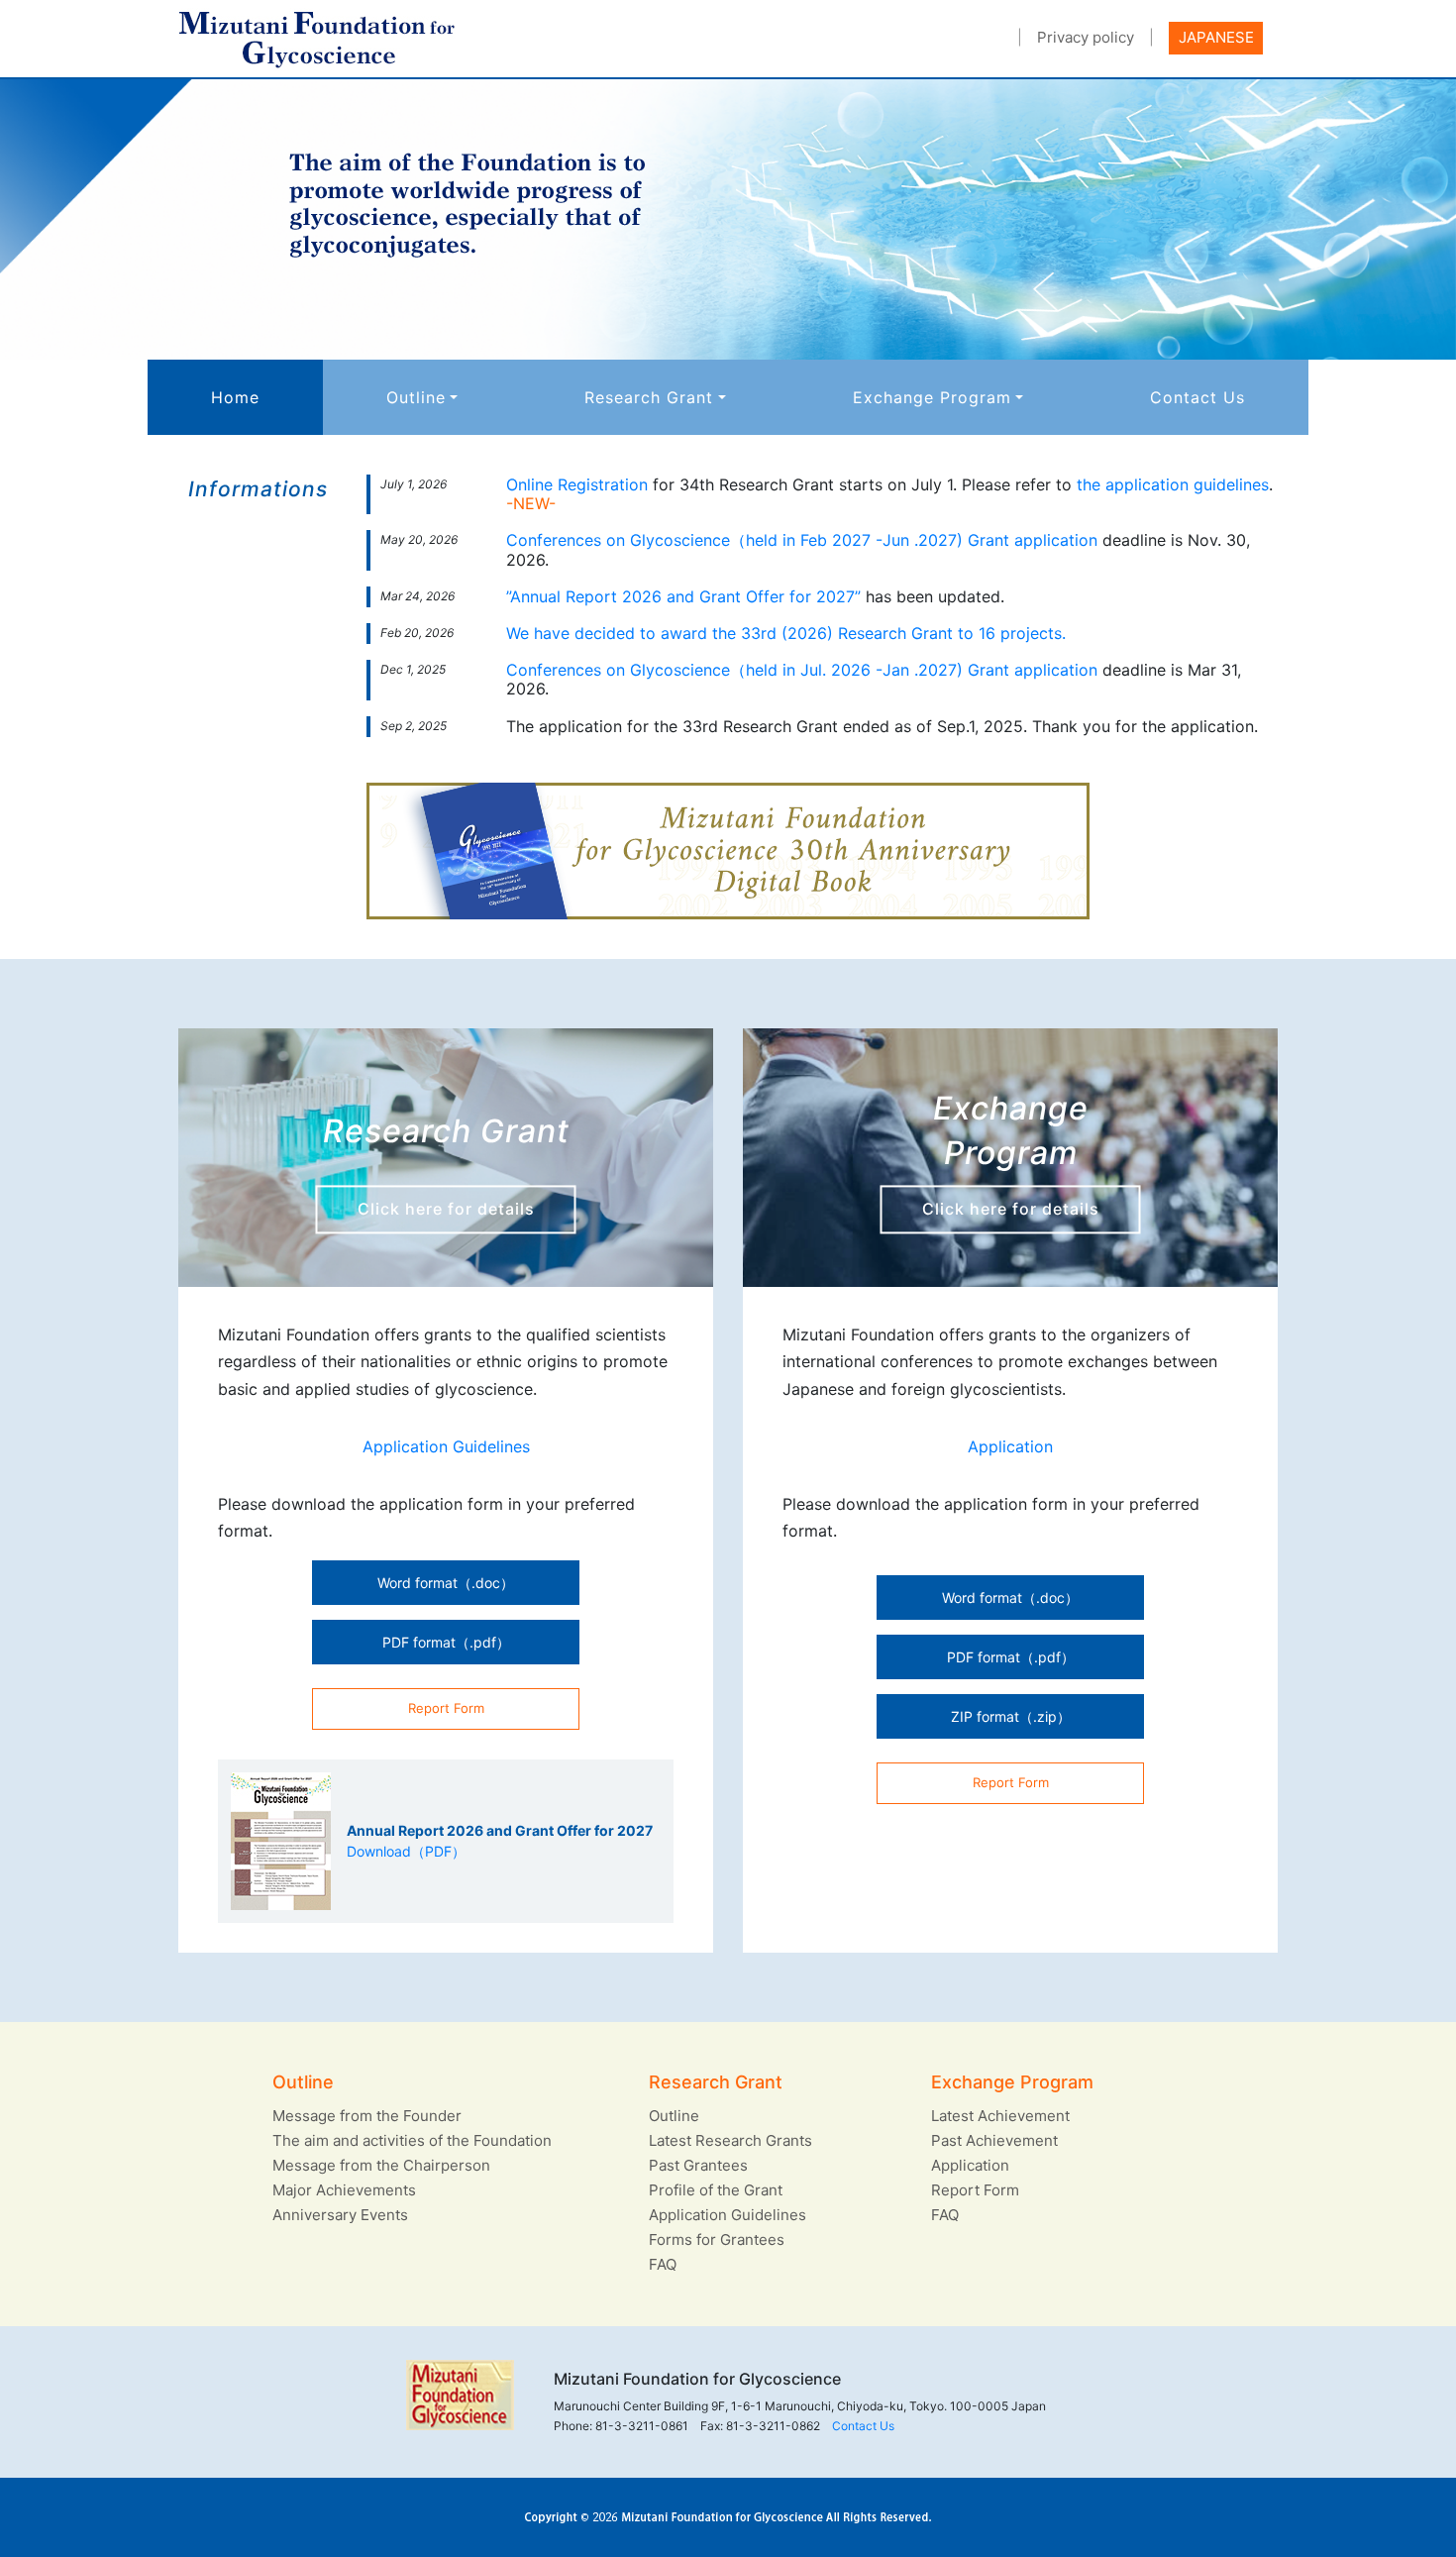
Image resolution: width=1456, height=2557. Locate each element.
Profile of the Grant (716, 2190)
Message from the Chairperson (381, 2165)
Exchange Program (932, 397)
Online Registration (577, 484)
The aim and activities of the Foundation (412, 2140)
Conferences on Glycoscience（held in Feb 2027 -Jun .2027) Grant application (802, 540)
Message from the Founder (367, 2116)
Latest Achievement (1000, 2116)
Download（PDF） (406, 1851)
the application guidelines (1173, 484)
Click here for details (446, 1209)
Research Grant (649, 397)
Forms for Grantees (717, 2239)
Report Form (975, 2190)
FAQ (663, 2264)
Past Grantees (698, 2165)
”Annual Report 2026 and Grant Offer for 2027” (683, 596)
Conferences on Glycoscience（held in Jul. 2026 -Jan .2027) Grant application (802, 670)
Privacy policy (1086, 37)
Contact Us (1197, 397)
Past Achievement (994, 2140)
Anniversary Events (340, 2215)
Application (1010, 1446)
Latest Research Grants (730, 2140)
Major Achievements (344, 2190)
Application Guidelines (446, 1446)
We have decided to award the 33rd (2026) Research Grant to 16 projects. (786, 633)
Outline (416, 397)
